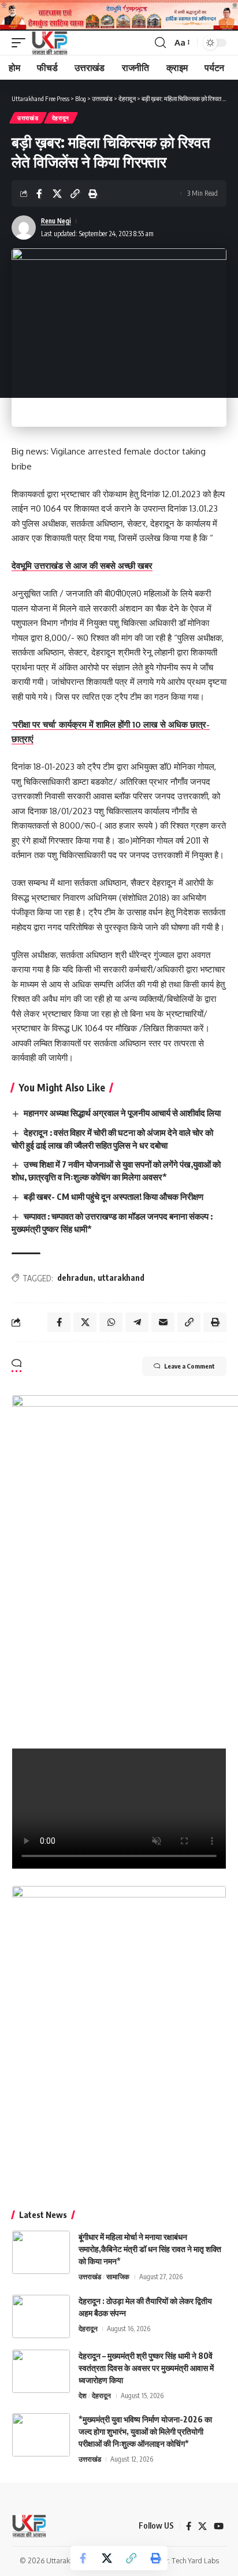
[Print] (93, 193)
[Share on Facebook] (39, 193)
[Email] (163, 1322)
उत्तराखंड (28, 118)
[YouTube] (219, 2526)
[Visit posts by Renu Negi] (24, 228)
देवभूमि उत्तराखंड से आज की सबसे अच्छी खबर (82, 566)
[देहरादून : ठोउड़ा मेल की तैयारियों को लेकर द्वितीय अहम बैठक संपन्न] (41, 2316)
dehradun (75, 1278)
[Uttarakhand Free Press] (49, 43)
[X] (202, 2526)
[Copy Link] (75, 193)
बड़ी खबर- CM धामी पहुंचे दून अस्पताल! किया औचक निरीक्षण (114, 1196)
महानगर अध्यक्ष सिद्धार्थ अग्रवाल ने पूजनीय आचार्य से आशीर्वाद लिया (122, 1113)
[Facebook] (189, 2526)
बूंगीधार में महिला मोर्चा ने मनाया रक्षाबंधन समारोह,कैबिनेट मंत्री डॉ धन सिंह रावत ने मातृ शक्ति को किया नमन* (150, 2249)
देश (83, 2396)
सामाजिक (118, 2277)
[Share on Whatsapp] (111, 1322)
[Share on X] (57, 193)
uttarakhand (121, 1278)
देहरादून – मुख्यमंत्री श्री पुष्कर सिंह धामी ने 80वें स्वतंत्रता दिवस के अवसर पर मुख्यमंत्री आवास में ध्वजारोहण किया (146, 2368)
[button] (21, 43)
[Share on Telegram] (137, 1322)
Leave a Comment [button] (189, 1366)
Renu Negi (56, 221)
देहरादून (61, 118)
